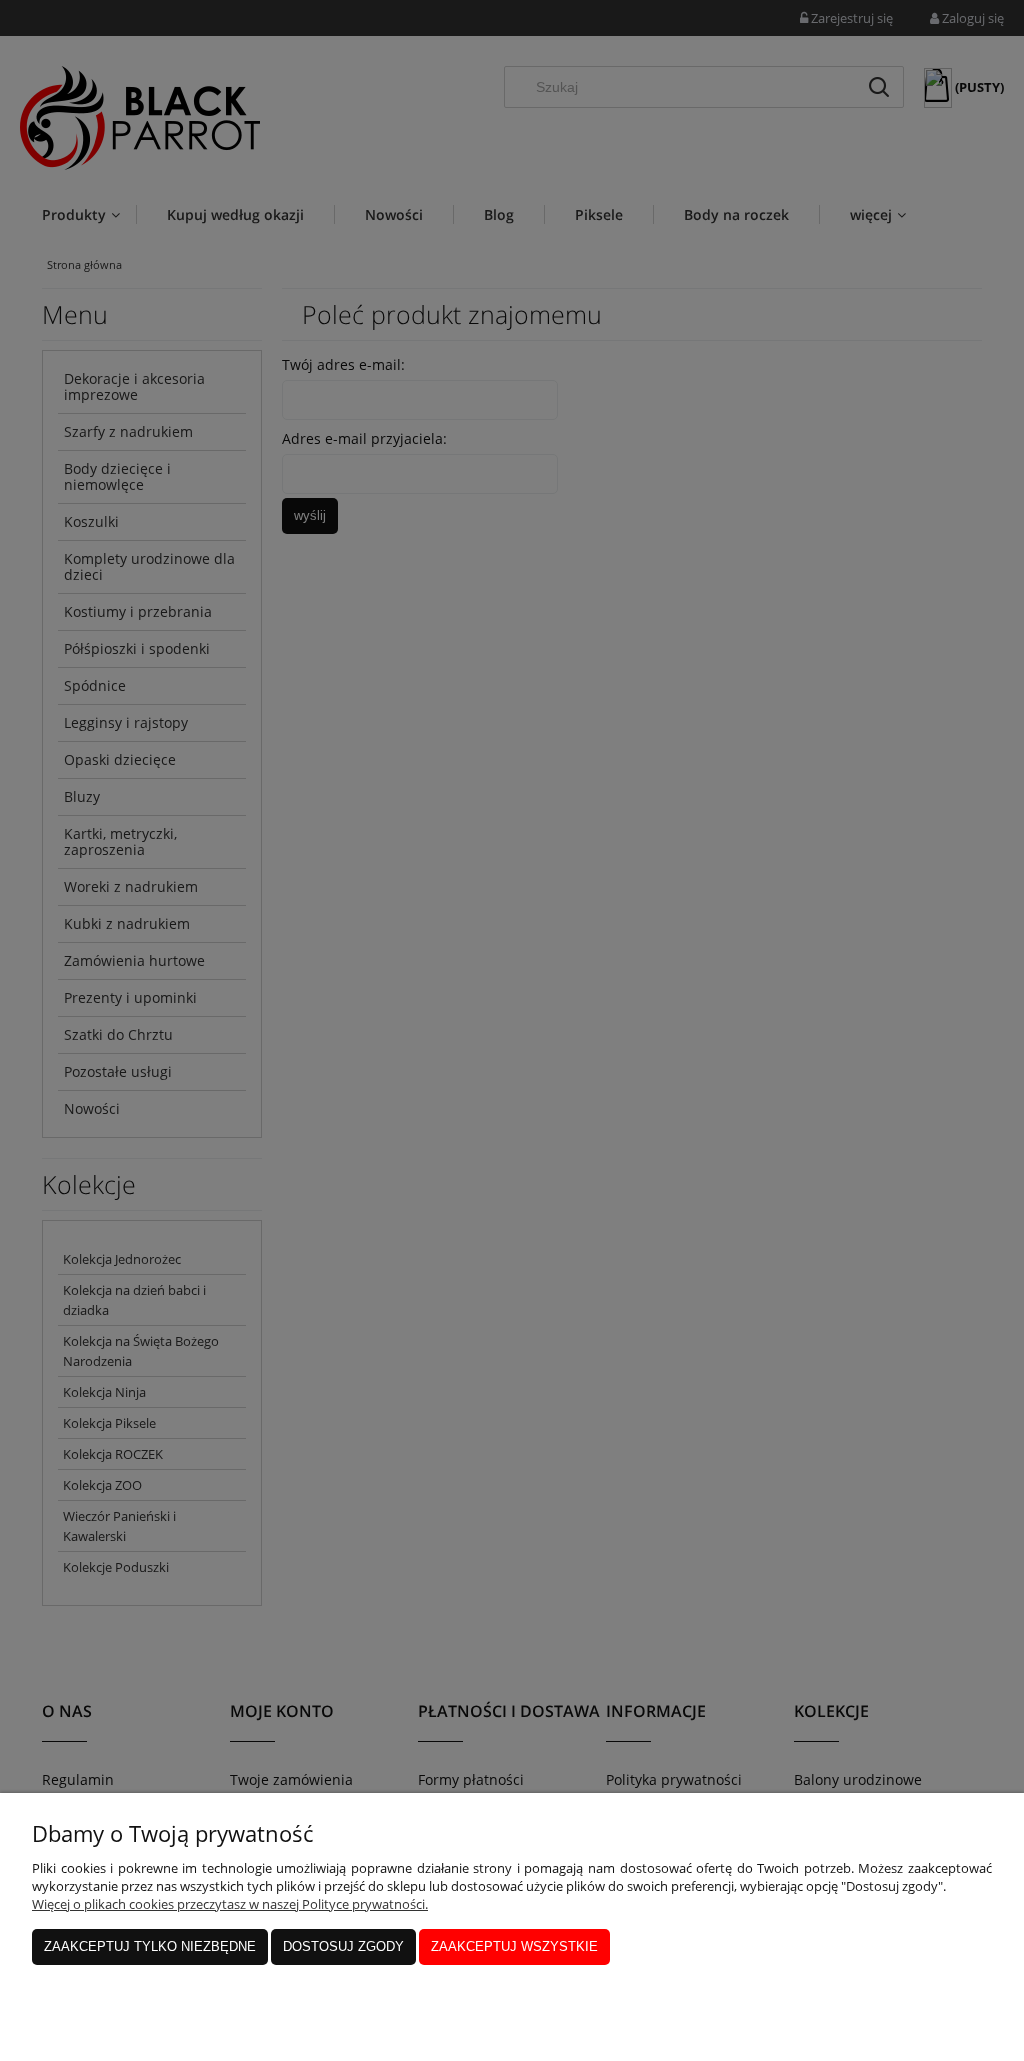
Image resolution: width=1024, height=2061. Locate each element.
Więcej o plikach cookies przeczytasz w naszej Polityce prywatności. (230, 1904)
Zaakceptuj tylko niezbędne (150, 1946)
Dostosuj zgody (343, 1946)
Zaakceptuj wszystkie (514, 1946)
